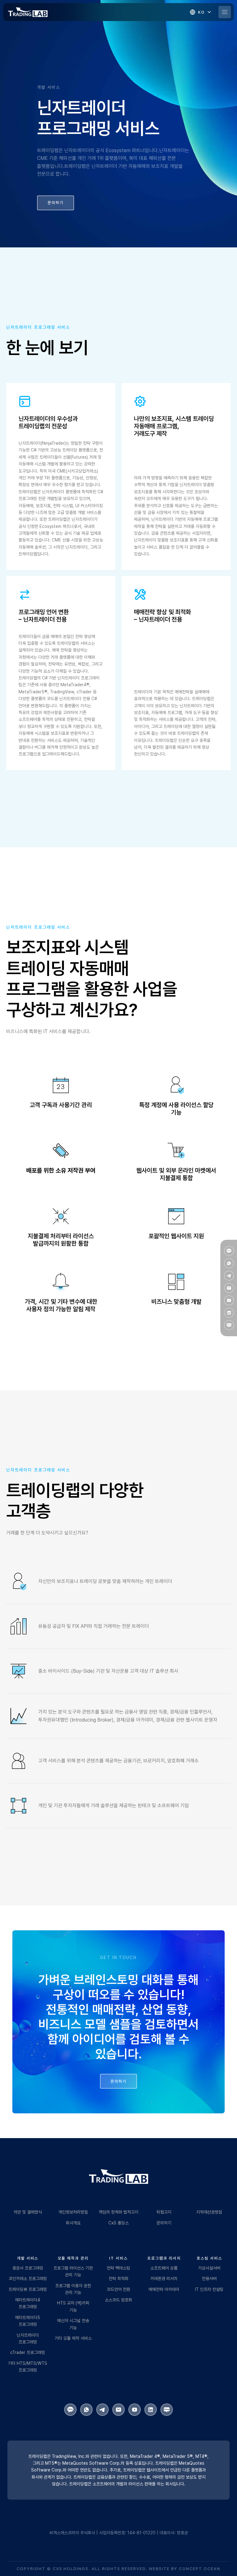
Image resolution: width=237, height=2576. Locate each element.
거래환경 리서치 (164, 2279)
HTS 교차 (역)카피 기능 (73, 2306)
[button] (201, 12)
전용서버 (209, 2279)
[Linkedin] (229, 1313)
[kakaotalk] (229, 1251)
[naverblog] (229, 1325)
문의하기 (164, 2223)
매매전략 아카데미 (164, 2289)
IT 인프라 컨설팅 (209, 2289)
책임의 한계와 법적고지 (118, 2212)
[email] (229, 1288)
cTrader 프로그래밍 (28, 2352)
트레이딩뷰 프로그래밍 (28, 2289)
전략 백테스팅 (118, 2268)
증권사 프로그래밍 (28, 2268)
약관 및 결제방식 (28, 2212)
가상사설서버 (209, 2268)
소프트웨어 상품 (164, 2268)
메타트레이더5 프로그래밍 (28, 2321)
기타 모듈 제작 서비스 (73, 2338)
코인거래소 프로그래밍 (28, 2279)
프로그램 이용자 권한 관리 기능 (73, 2289)
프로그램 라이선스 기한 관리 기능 (73, 2271)
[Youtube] (229, 1300)
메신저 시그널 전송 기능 (73, 2324)
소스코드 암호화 (118, 2300)
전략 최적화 (118, 2279)
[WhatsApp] (229, 1263)
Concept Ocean (200, 2569)
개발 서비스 (28, 2258)
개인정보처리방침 (73, 2212)
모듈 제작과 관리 (73, 2258)
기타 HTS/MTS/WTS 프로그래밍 (28, 2367)
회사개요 (73, 2223)
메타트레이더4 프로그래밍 (28, 2303)
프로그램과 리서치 (164, 2258)
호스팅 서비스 (209, 2258)
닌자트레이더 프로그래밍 (28, 2339)
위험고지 (164, 2212)
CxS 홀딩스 (118, 2223)
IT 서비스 (118, 2258)
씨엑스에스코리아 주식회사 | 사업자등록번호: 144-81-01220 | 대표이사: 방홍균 (119, 2533)
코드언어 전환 (118, 2289)
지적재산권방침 (209, 2212)
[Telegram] (229, 1276)
